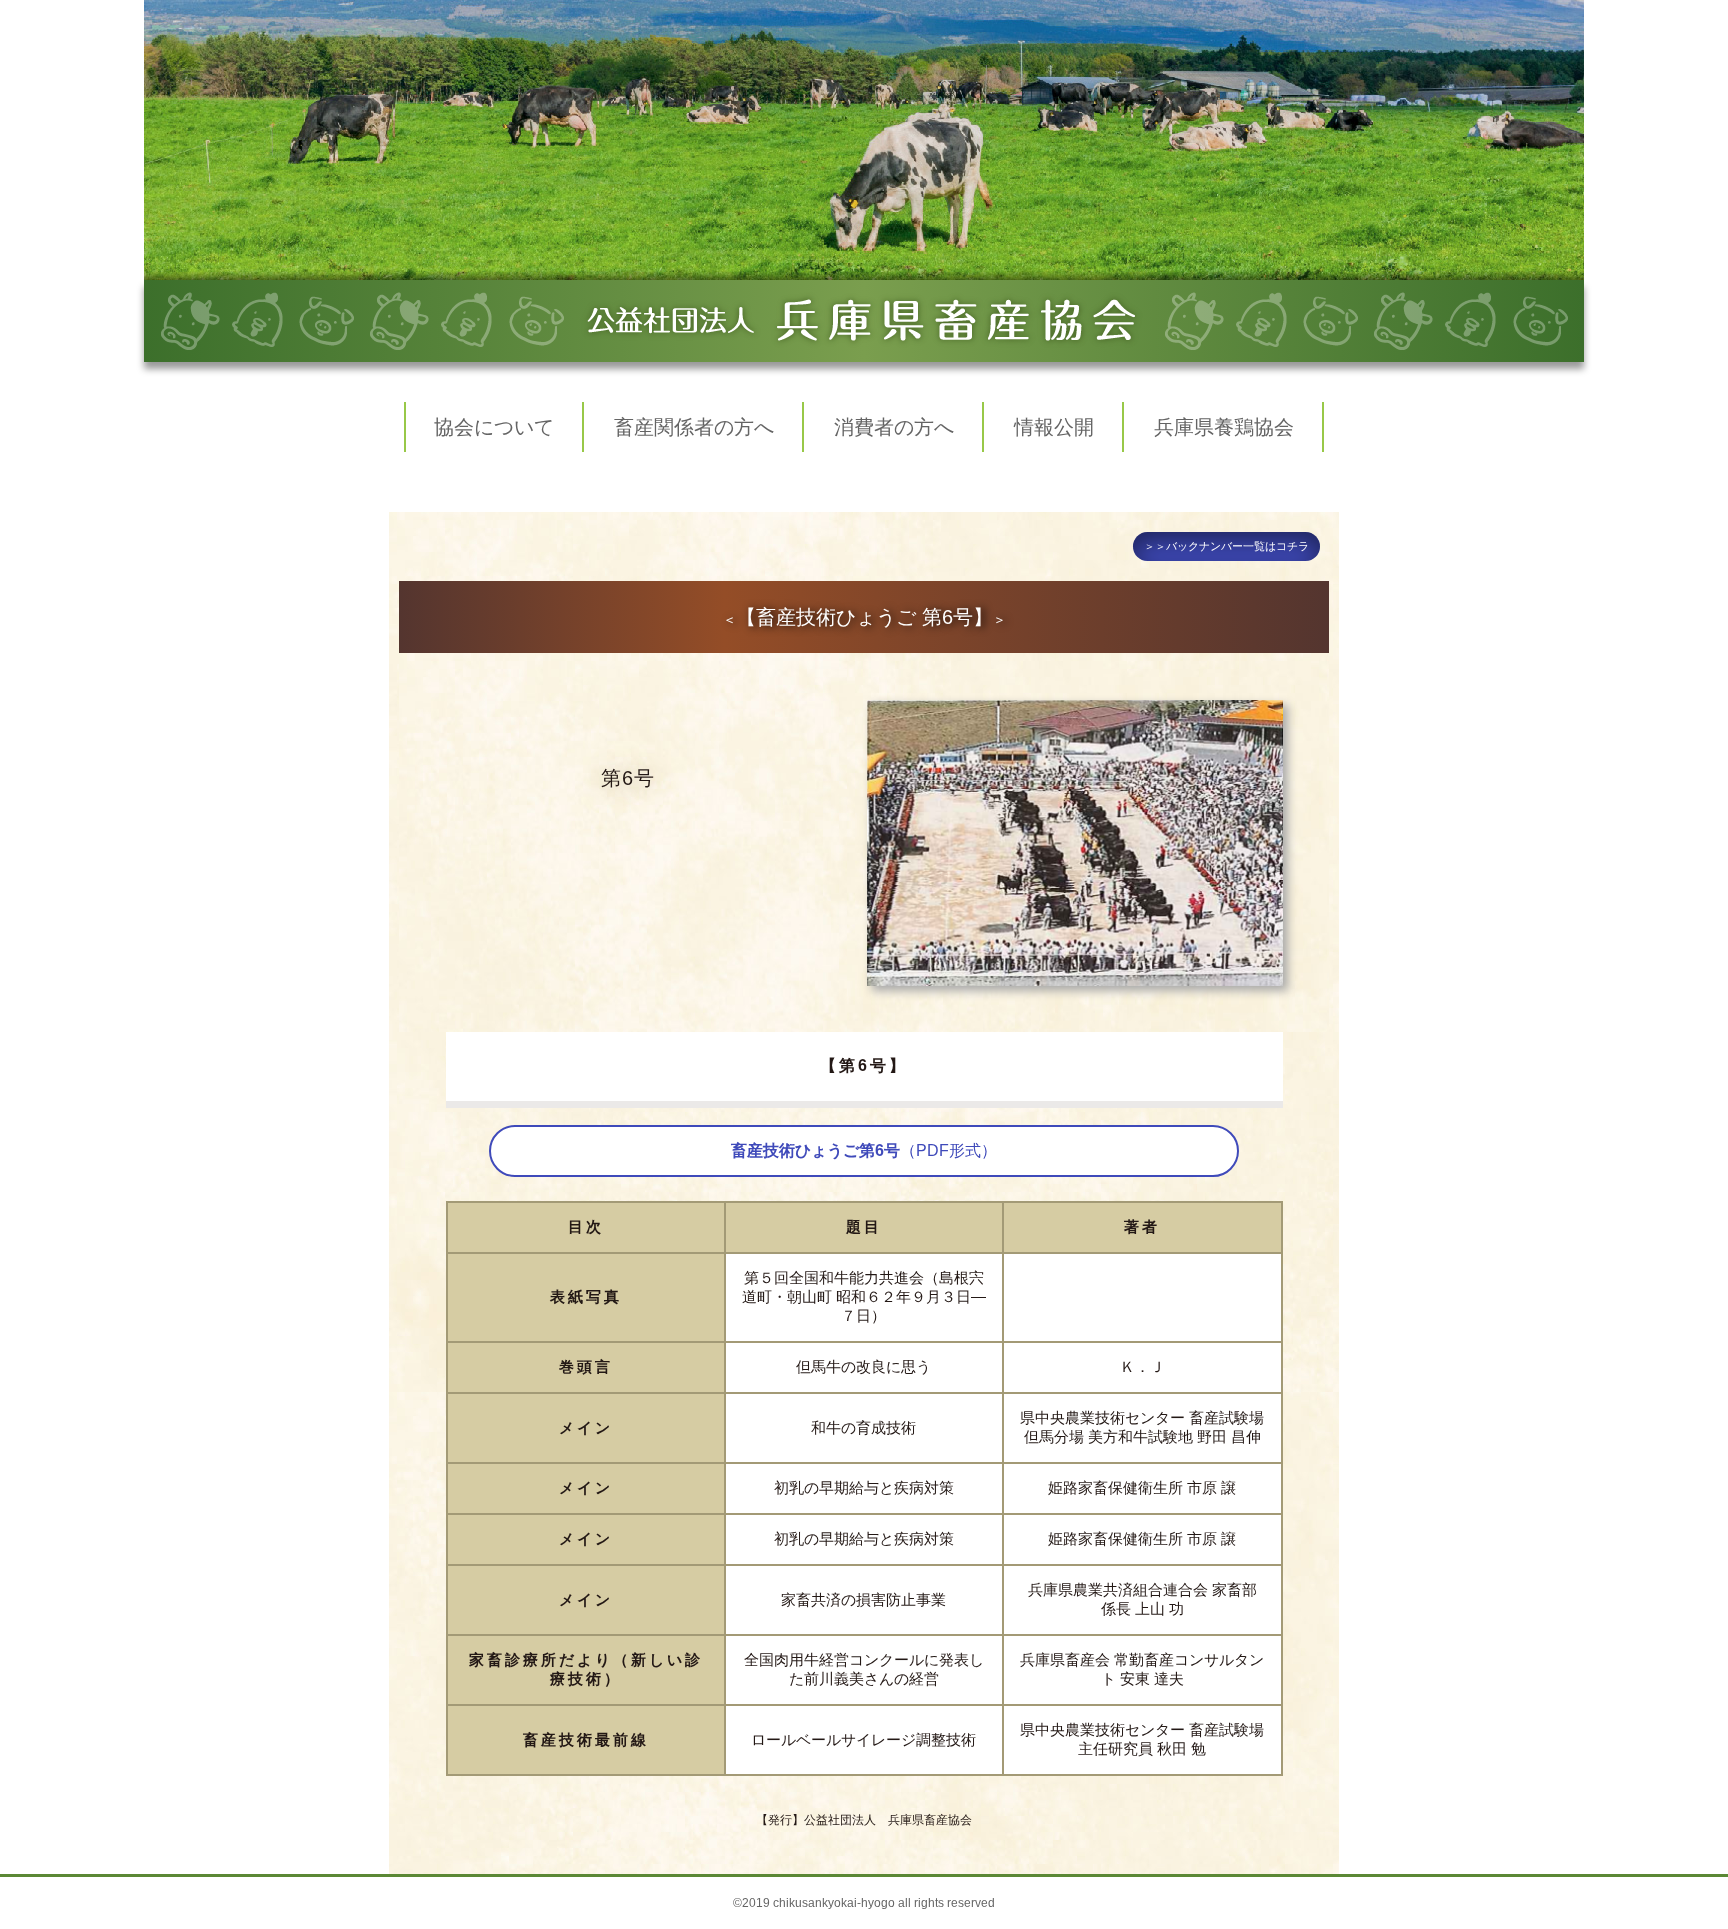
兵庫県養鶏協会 (1224, 427)
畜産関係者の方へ (694, 427)
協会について (494, 427)
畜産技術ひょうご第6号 (864, 1150)
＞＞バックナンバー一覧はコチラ (1226, 546)
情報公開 (1054, 427)
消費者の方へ (894, 427)
